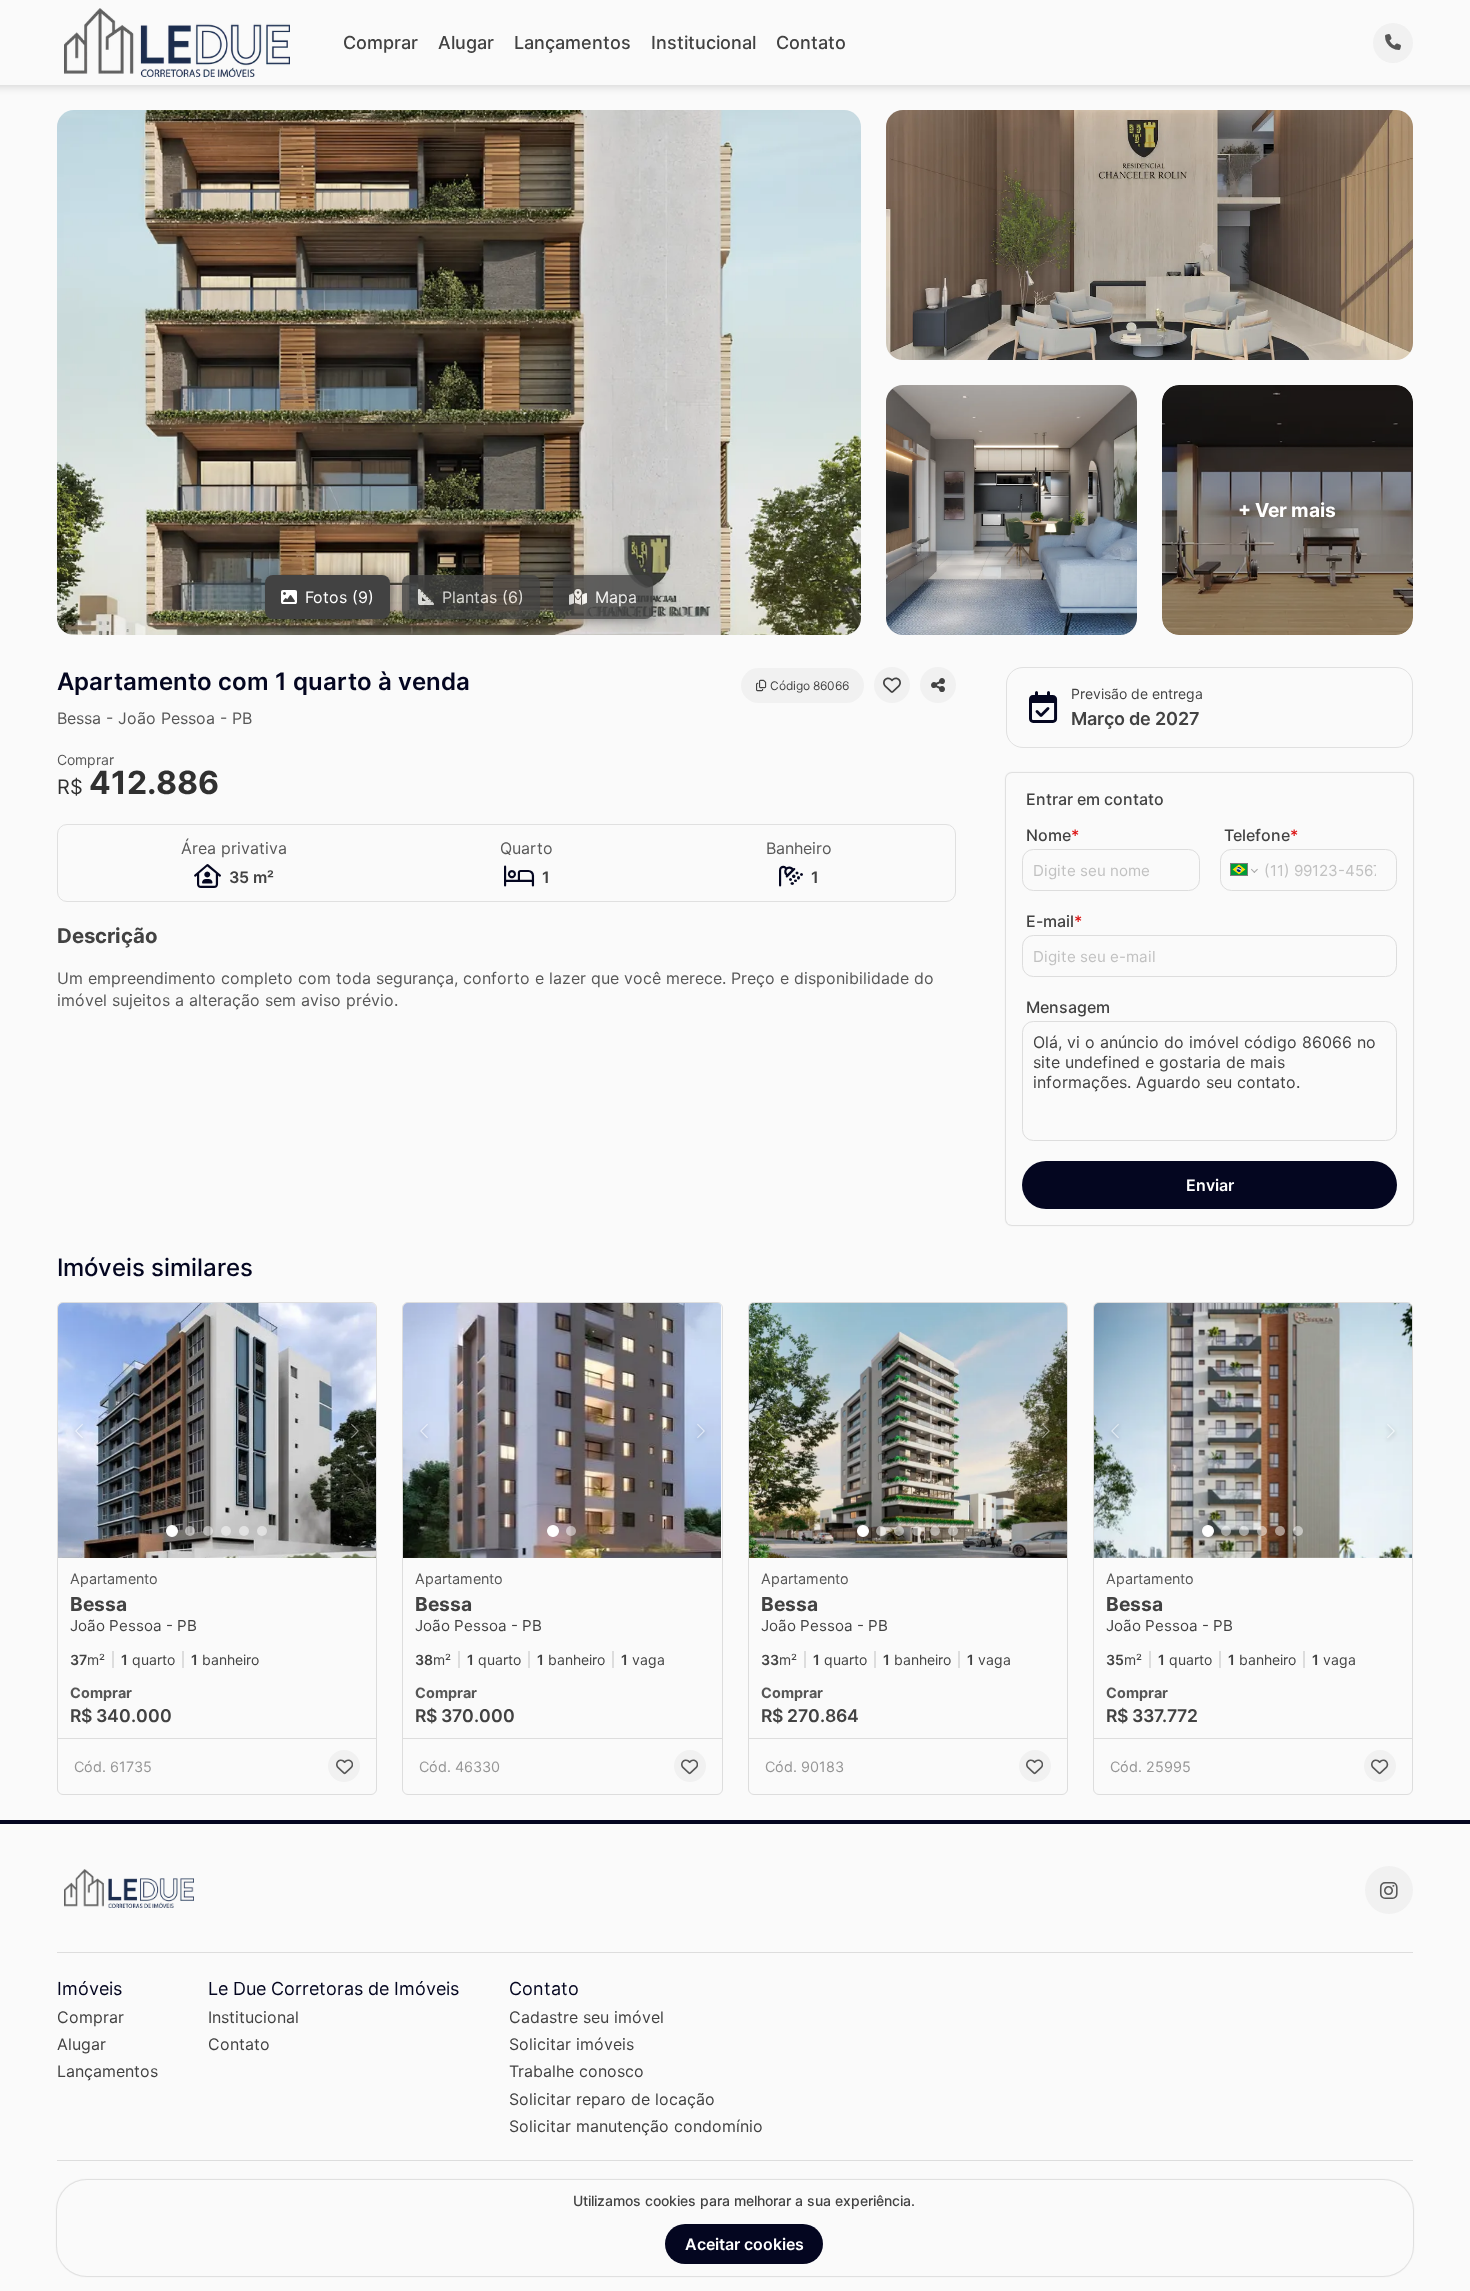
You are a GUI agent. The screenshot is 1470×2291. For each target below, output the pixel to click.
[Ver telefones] (1393, 43)
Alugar (466, 42)
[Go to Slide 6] (262, 1531)
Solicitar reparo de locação (612, 2099)
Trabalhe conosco (576, 2071)
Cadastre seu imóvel (586, 2017)
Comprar (380, 42)
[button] (217, 1430)
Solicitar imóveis (571, 2044)
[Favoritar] (892, 685)
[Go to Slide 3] (208, 1531)
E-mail (1054, 921)
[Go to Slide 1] (172, 1531)
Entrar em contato (1095, 799)
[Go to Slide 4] (226, 1531)
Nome (1052, 835)
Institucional (703, 42)
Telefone (1261, 835)
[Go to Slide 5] (244, 1531)
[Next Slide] (355, 1430)
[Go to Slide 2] (190, 1531)
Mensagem (1068, 1007)
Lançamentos (572, 42)
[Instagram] (1389, 1890)
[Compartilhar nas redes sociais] (938, 685)
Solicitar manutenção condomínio (636, 2126)
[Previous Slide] (79, 1430)
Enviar (1210, 1185)
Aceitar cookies (744, 2244)
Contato (811, 42)
